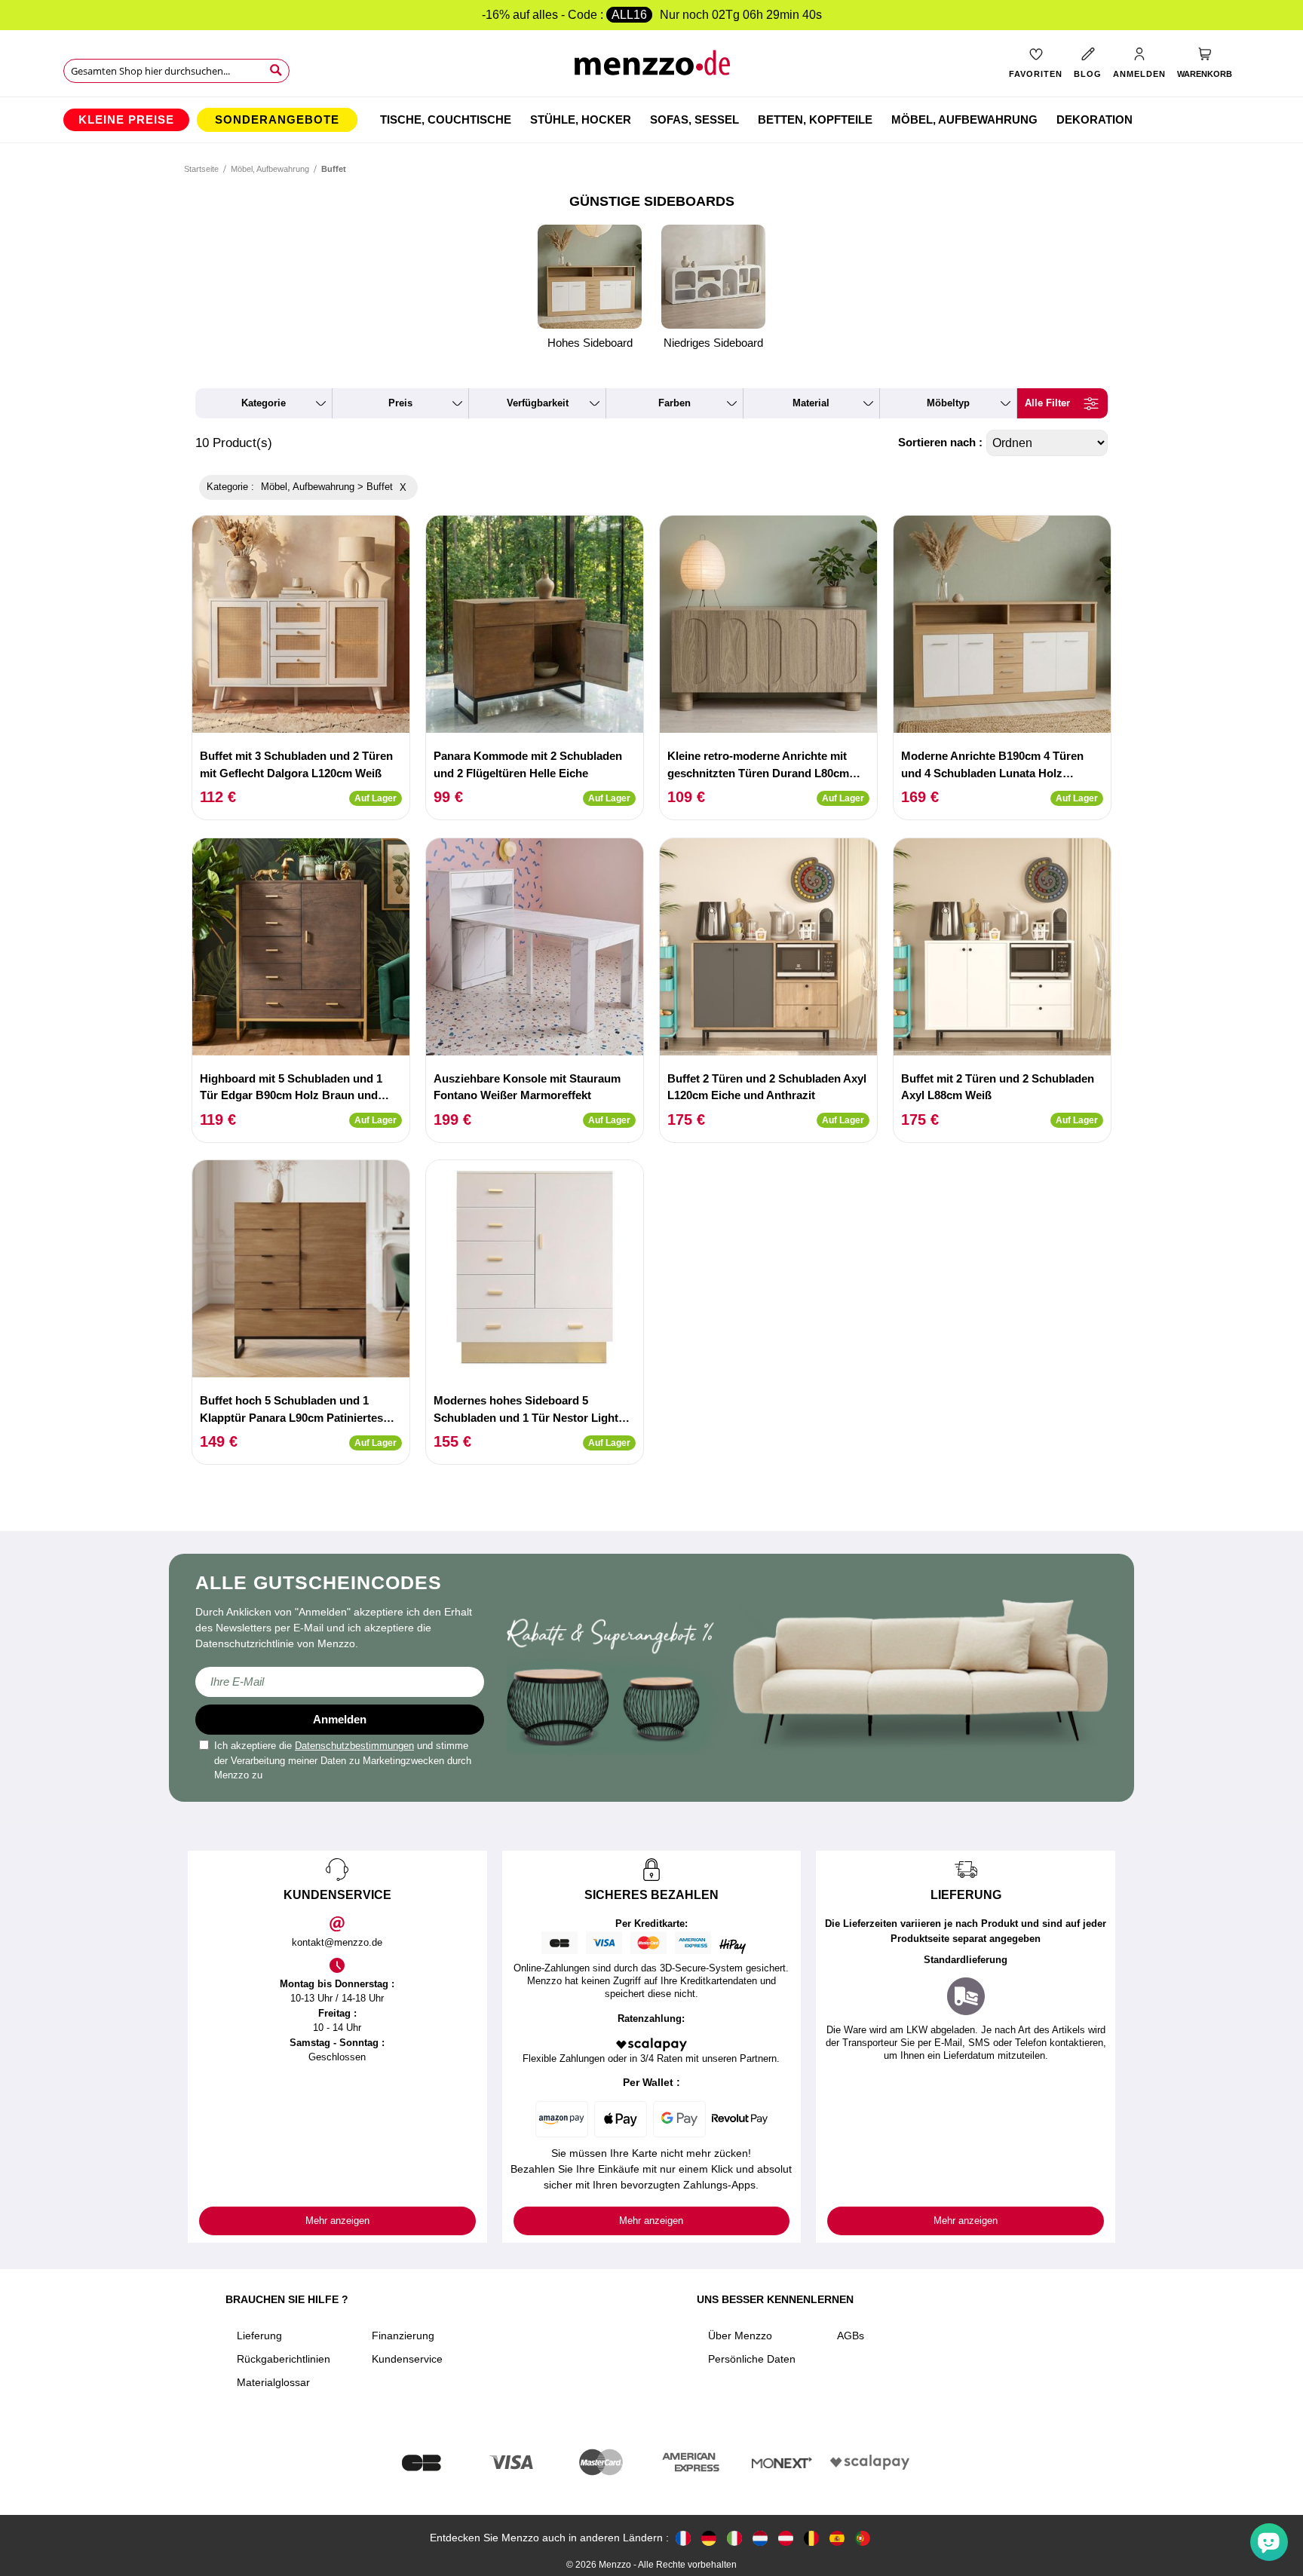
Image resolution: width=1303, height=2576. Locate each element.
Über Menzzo (740, 2336)
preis (400, 403)
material (811, 403)
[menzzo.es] (837, 2538)
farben (674, 403)
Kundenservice (407, 2359)
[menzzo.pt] (863, 2538)
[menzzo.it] (734, 2538)
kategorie (264, 403)
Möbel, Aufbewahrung (270, 169)
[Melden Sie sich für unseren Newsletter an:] (340, 1682)
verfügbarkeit (538, 403)
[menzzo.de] (709, 2538)
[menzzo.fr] (683, 2538)
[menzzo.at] (786, 2538)
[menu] (651, 120)
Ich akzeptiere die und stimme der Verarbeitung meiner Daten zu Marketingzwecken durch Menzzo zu (343, 1760)
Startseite (201, 169)
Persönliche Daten (752, 2359)
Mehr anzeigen (337, 2221)
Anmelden (340, 1719)
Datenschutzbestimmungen (354, 1746)
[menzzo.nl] (760, 2538)
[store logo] (652, 68)
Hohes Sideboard (590, 343)
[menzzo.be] (811, 2538)
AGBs (851, 2336)
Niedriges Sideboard (713, 343)
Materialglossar (273, 2382)
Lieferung (259, 2336)
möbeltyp (948, 403)
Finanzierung (403, 2336)
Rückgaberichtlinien (284, 2359)
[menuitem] (126, 120)
